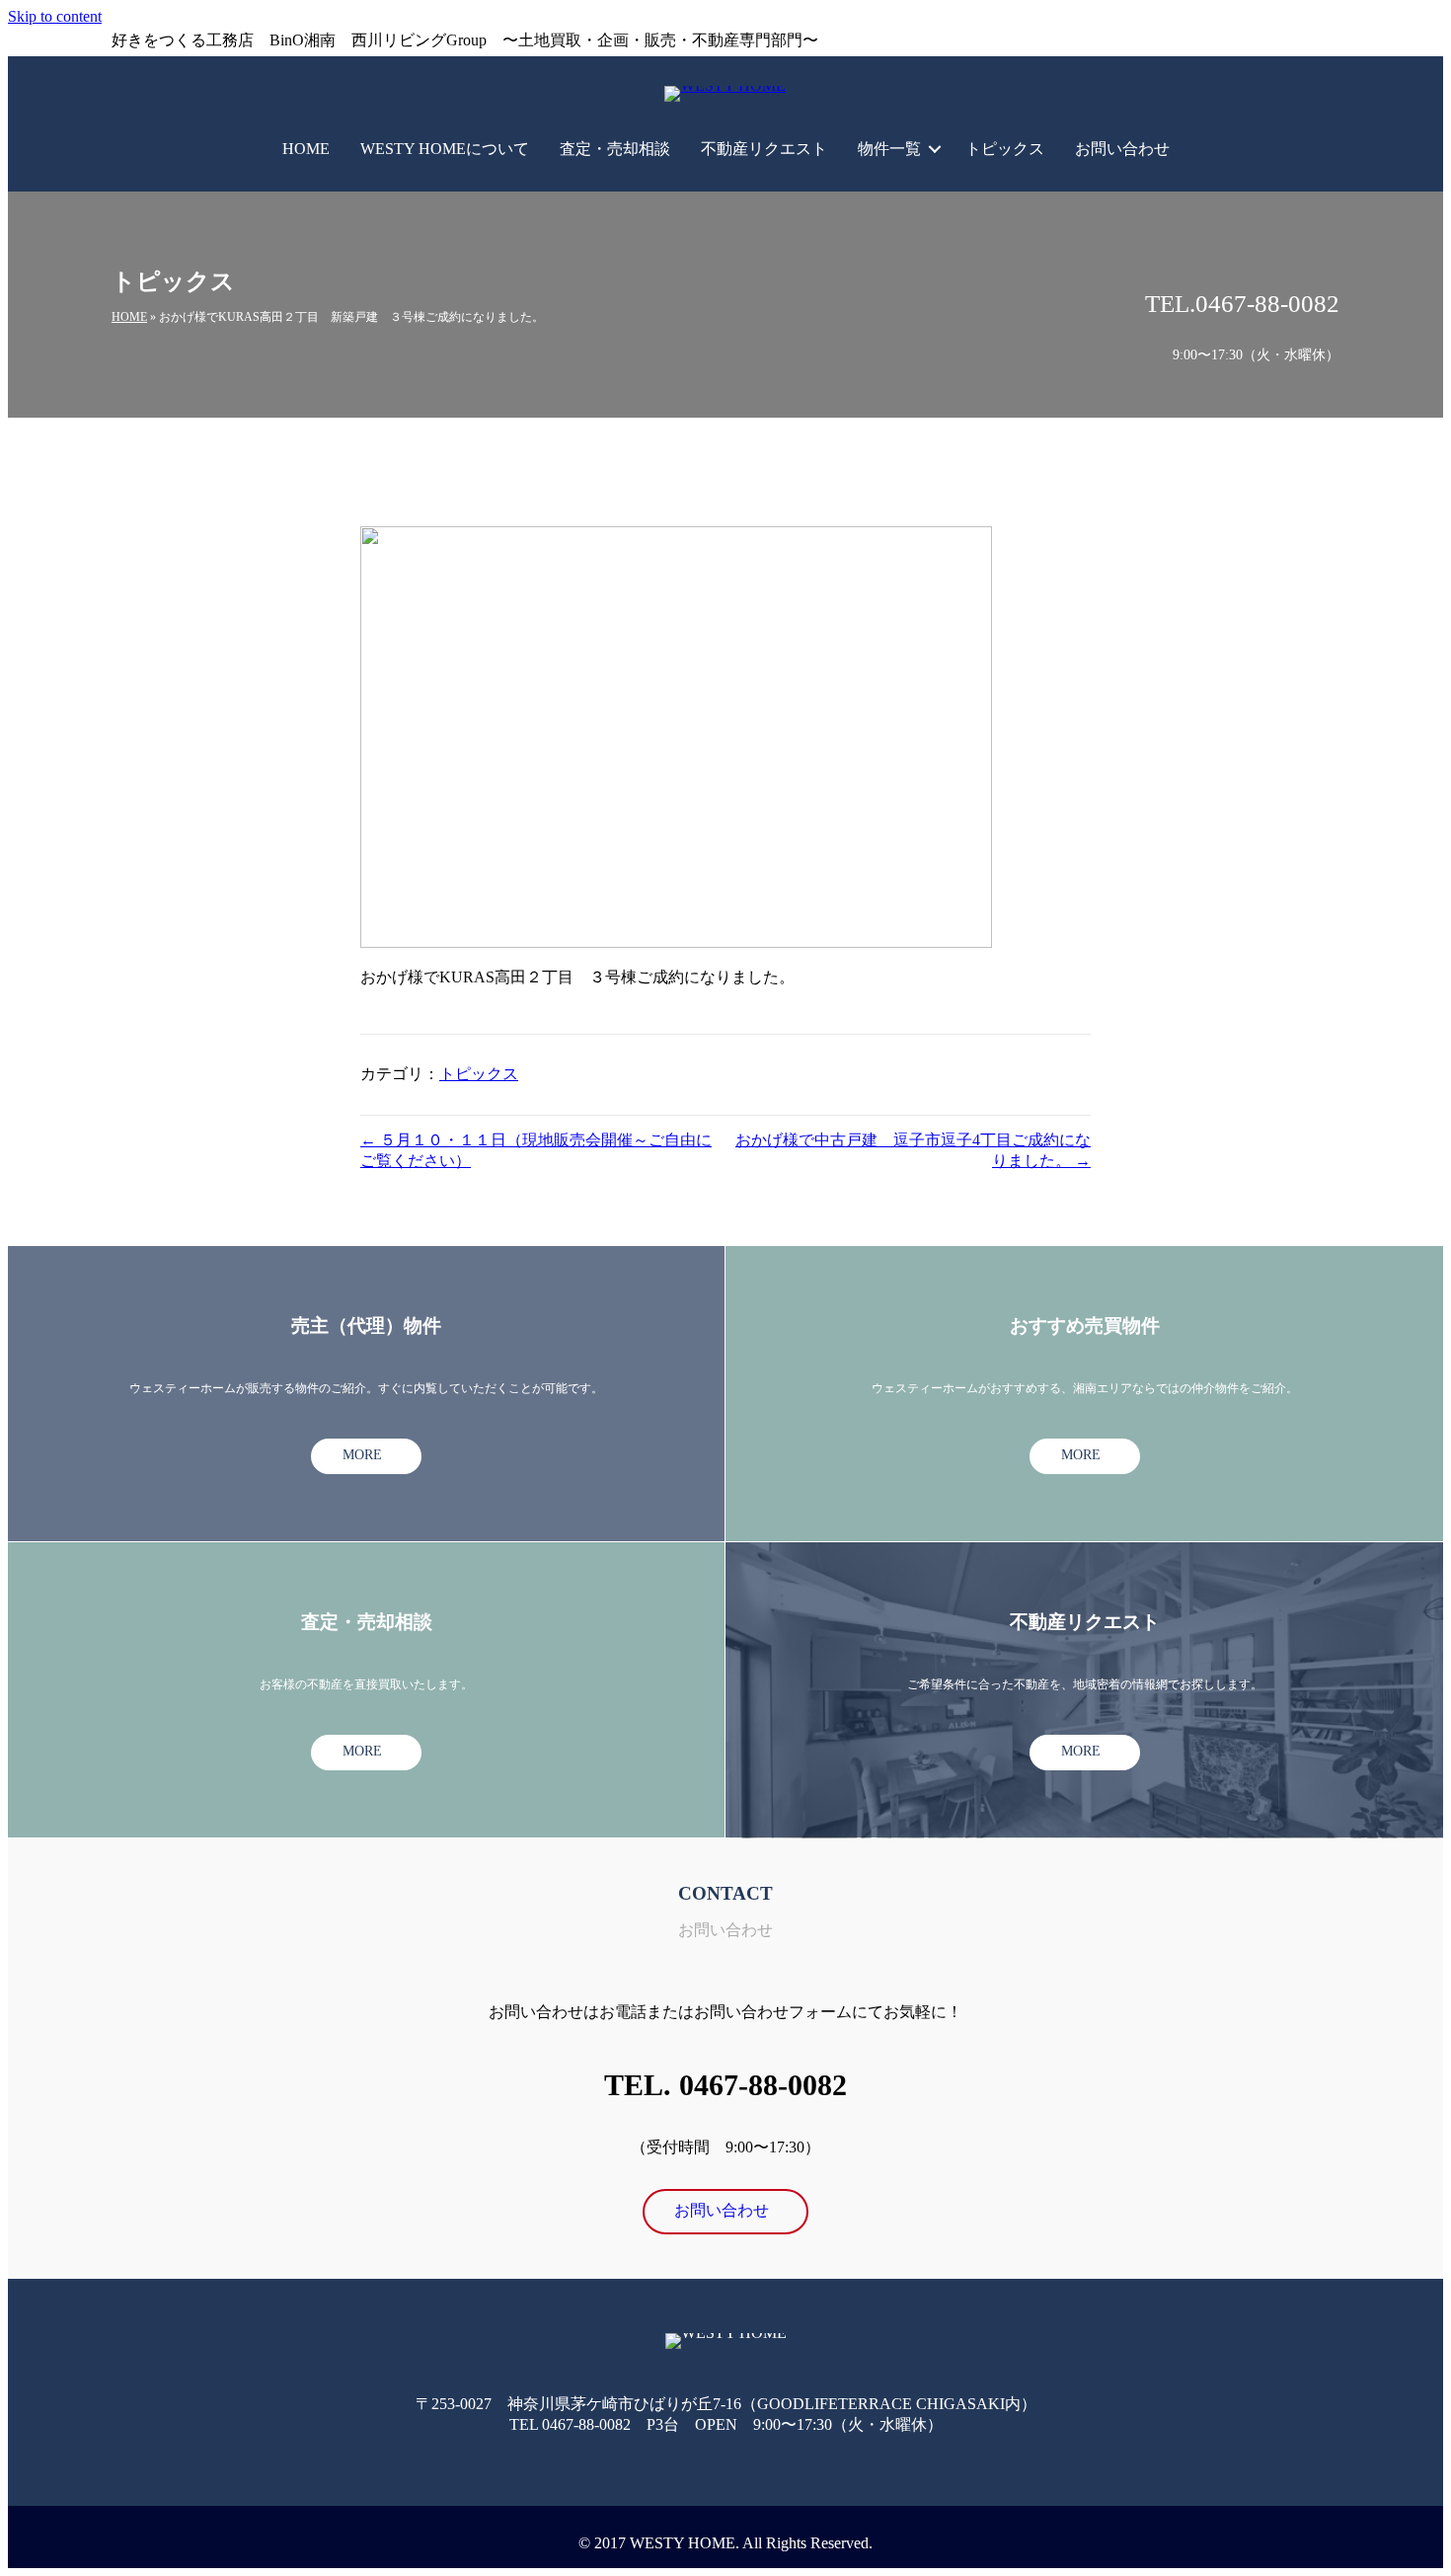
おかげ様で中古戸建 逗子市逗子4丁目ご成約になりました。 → (913, 1150)
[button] (935, 149)
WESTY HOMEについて (445, 149)
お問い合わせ (1122, 149)
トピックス (1005, 149)
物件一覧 (889, 149)
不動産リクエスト (764, 149)
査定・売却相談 (615, 149)
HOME (306, 149)
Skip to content (55, 16)
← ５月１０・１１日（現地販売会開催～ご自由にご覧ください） (536, 1150)
